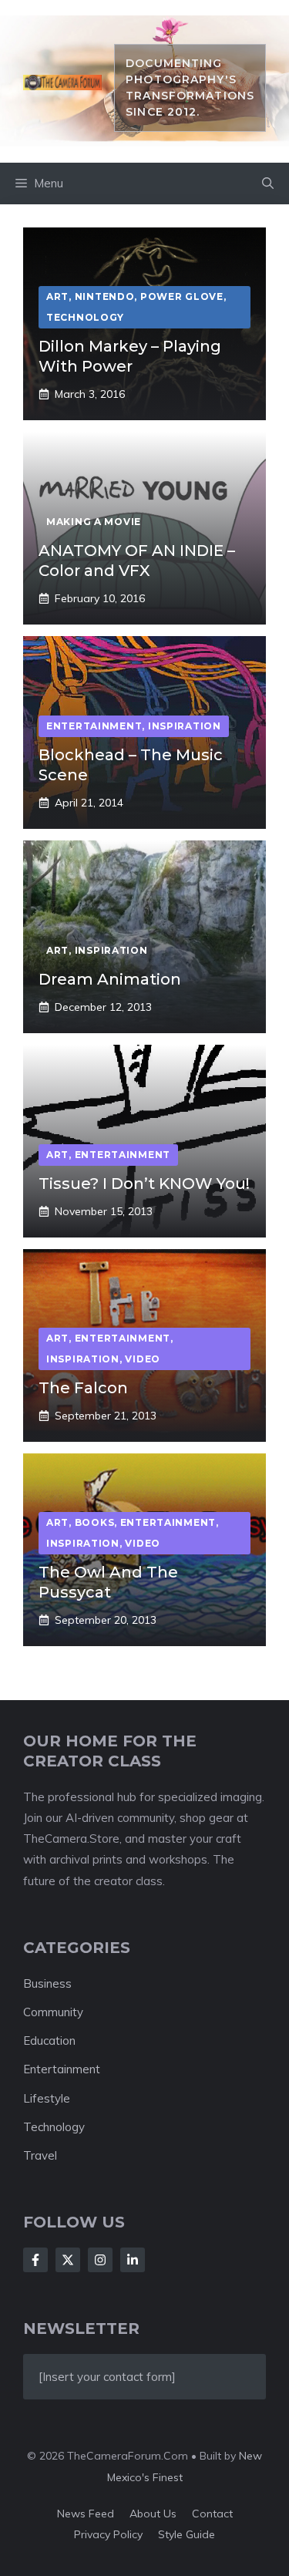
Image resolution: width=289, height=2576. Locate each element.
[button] (268, 184)
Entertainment (62, 2069)
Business (47, 1983)
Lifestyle (47, 2098)
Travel (40, 2155)
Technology (54, 2127)
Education (49, 2041)
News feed (86, 2514)
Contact (212, 2514)
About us (153, 2514)
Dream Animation (110, 979)
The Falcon (83, 1388)
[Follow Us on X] (68, 2260)
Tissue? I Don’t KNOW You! (144, 1184)
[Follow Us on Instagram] (100, 2260)
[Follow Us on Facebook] (35, 2260)
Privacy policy (108, 2534)
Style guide (187, 2534)
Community (53, 2012)
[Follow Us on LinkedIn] (133, 2260)
